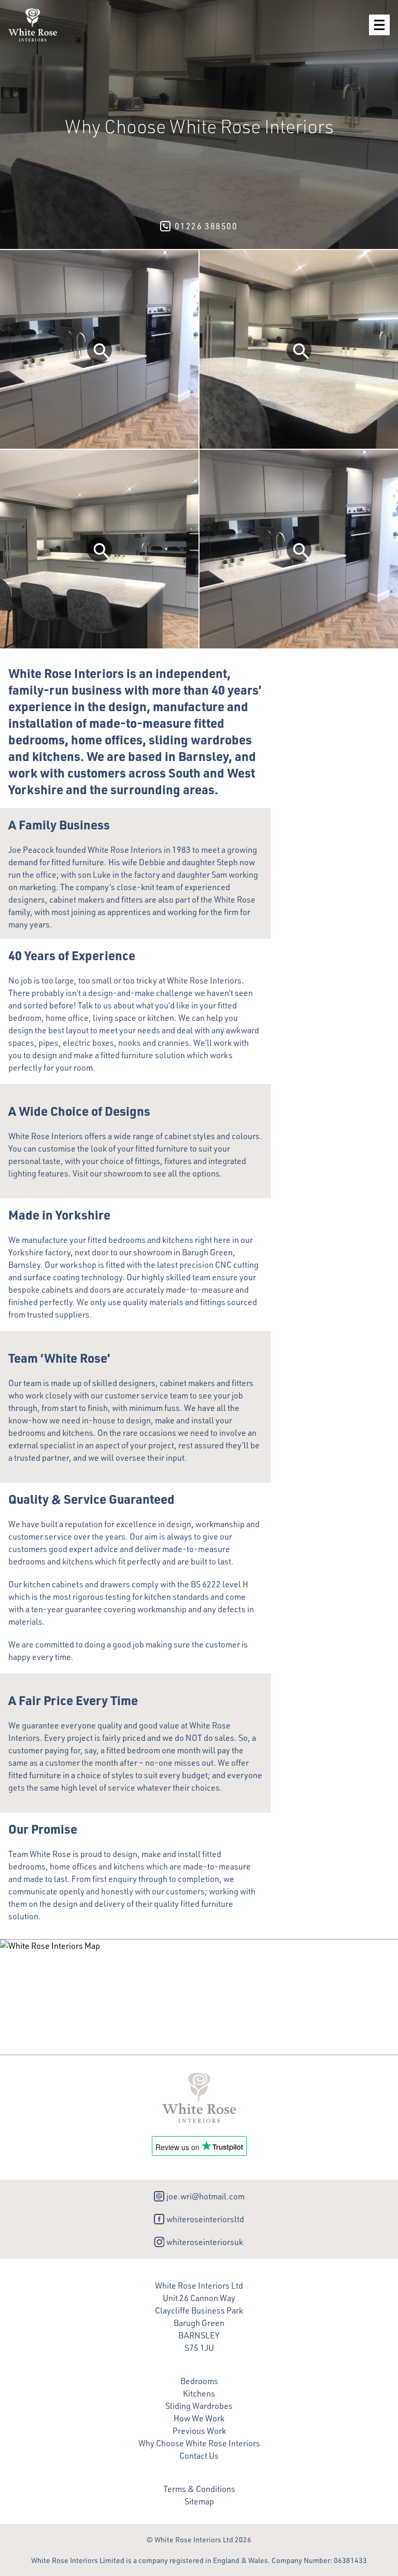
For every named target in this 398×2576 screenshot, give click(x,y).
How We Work (199, 2418)
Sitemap (199, 2501)
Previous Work (199, 2431)
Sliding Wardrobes (199, 2406)
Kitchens (199, 2393)
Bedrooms (199, 2381)
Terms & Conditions (199, 2489)
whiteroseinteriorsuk (205, 2242)
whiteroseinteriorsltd (205, 2219)
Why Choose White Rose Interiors (199, 2443)
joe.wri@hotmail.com (205, 2196)
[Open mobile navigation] (379, 25)
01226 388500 (206, 226)
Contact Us (199, 2456)
